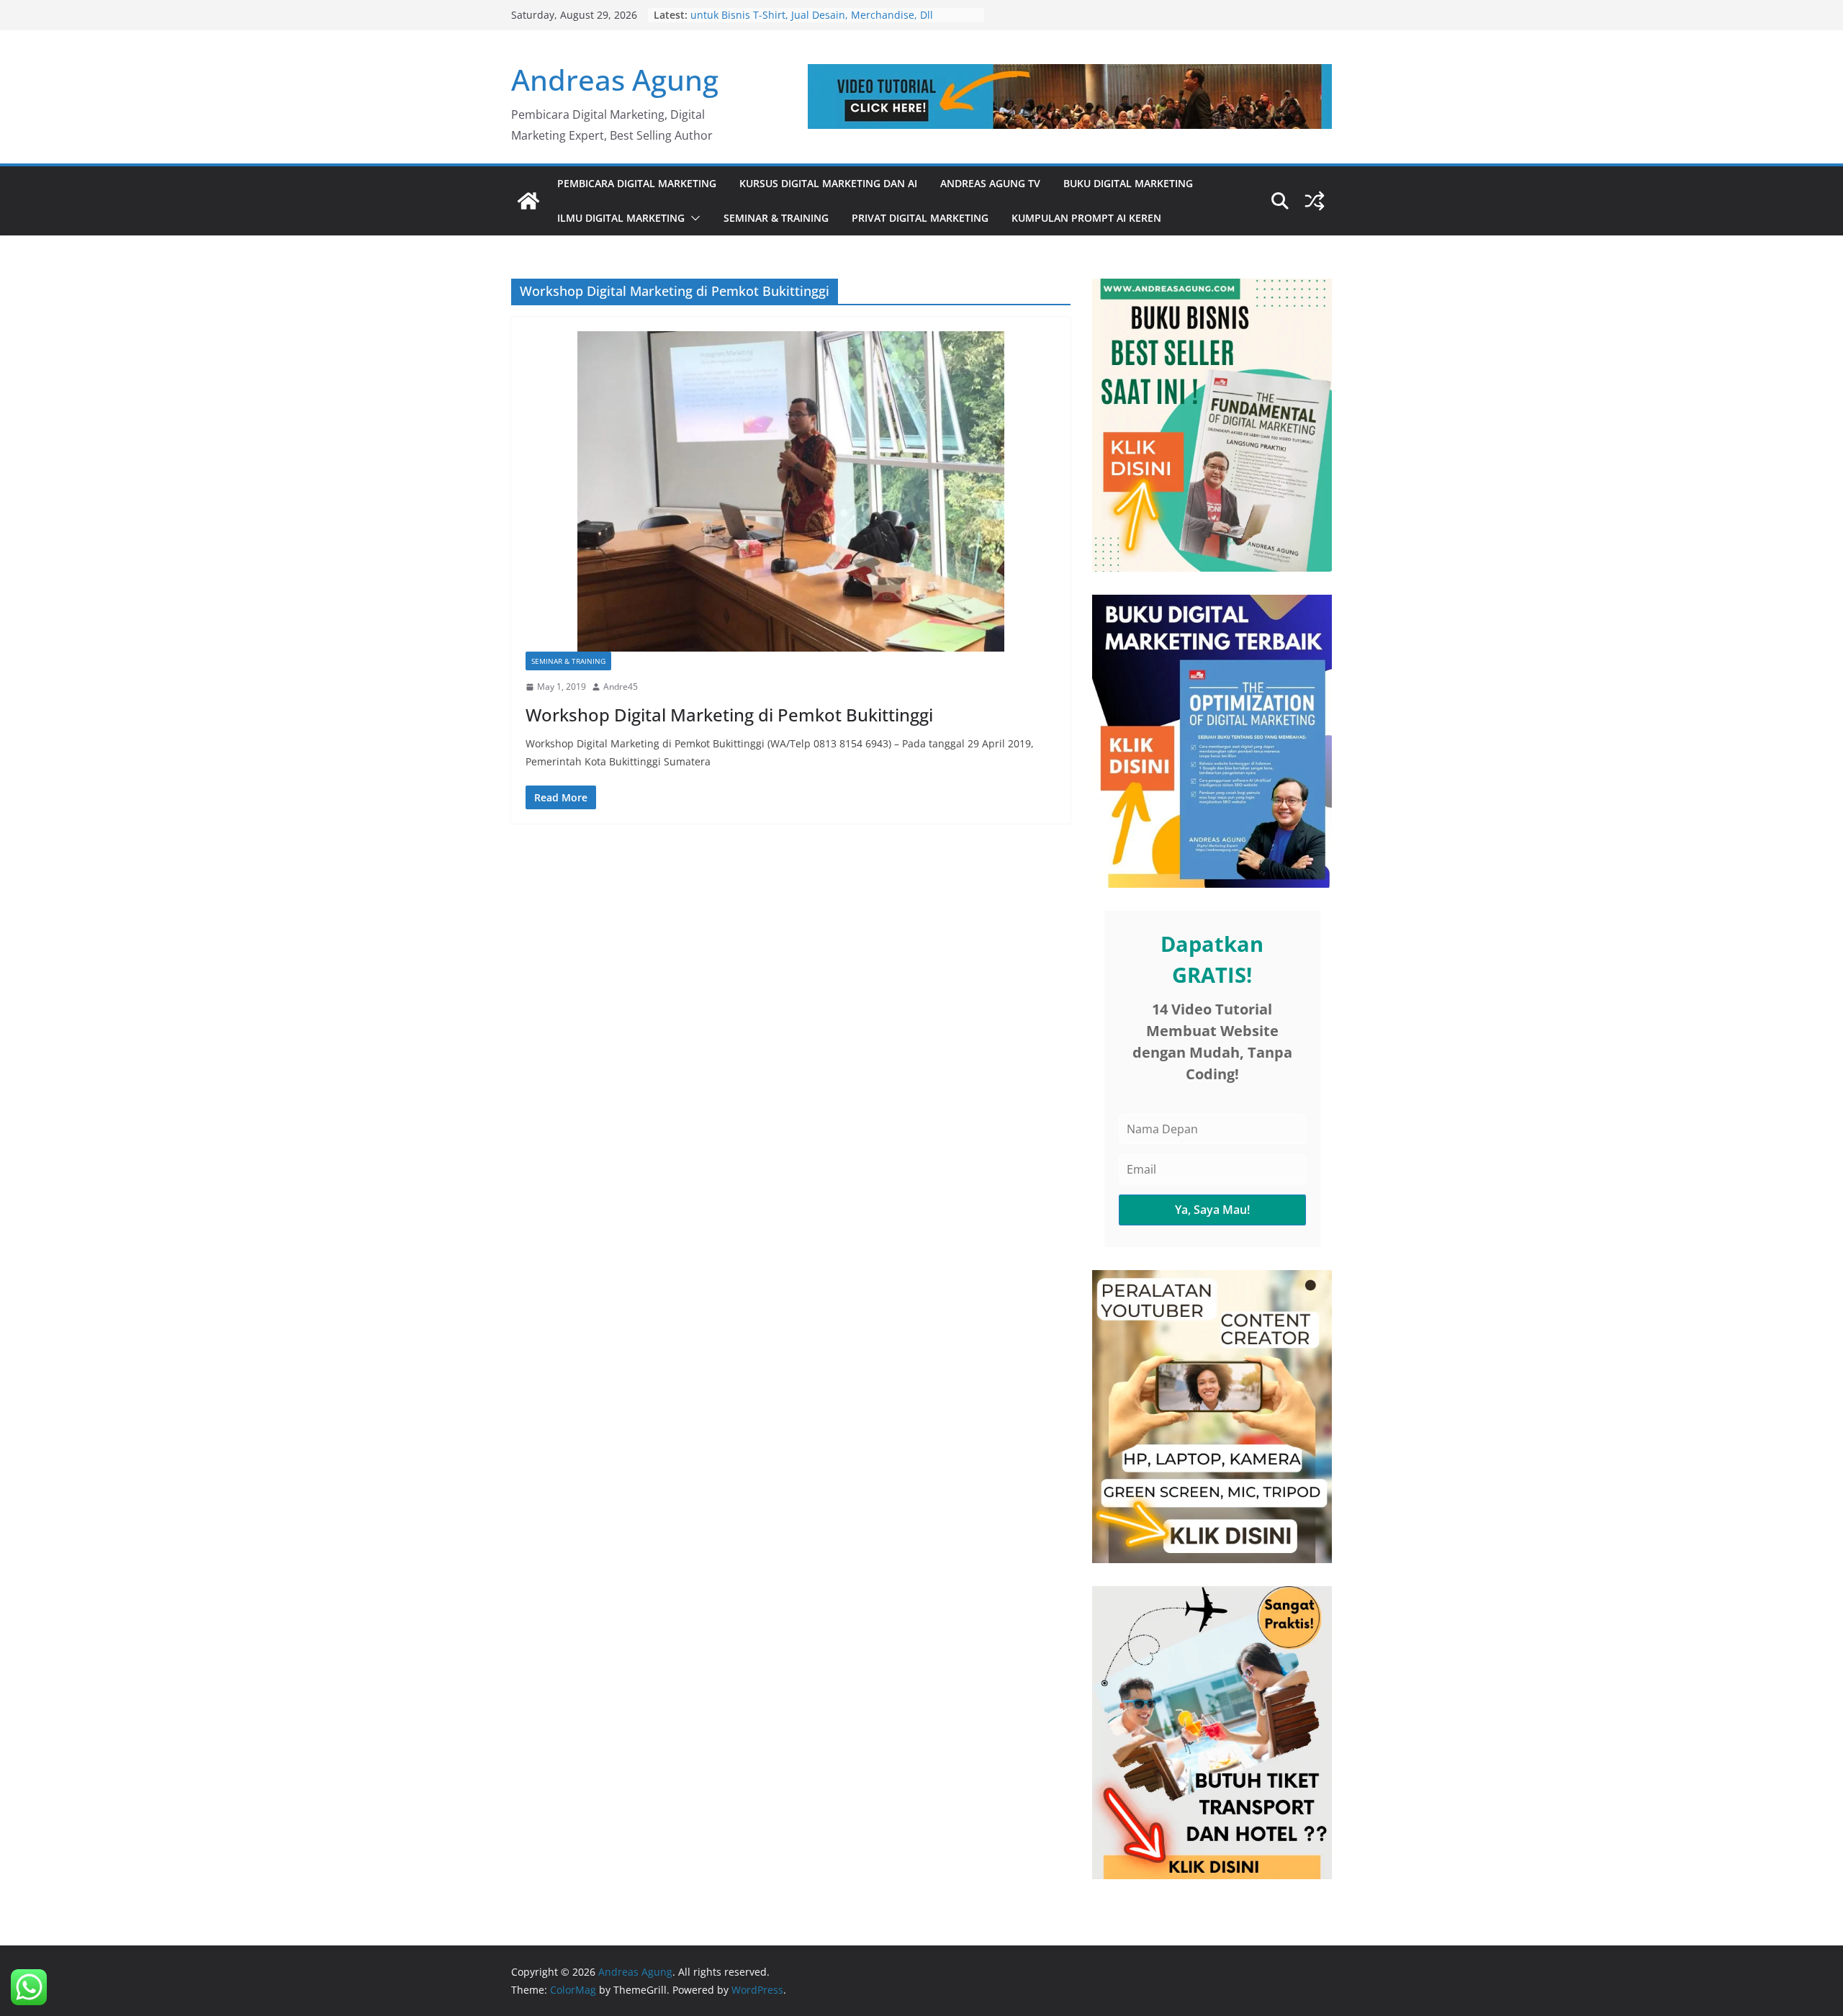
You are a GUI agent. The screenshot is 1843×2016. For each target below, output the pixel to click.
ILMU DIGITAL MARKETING (621, 218)
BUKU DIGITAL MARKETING (1128, 183)
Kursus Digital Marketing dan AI (828, 183)
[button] (693, 218)
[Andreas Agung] (528, 201)
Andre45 (621, 687)
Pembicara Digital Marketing (637, 183)
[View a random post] (1315, 201)
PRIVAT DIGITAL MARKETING (920, 218)
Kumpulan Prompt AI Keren (1086, 218)
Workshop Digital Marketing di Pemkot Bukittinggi (729, 715)
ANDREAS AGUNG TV (990, 183)
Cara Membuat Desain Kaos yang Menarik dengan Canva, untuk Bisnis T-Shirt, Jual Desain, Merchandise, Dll (829, 22)
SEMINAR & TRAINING (776, 218)
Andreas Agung (615, 80)
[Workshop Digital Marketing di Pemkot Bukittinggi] (791, 491)
